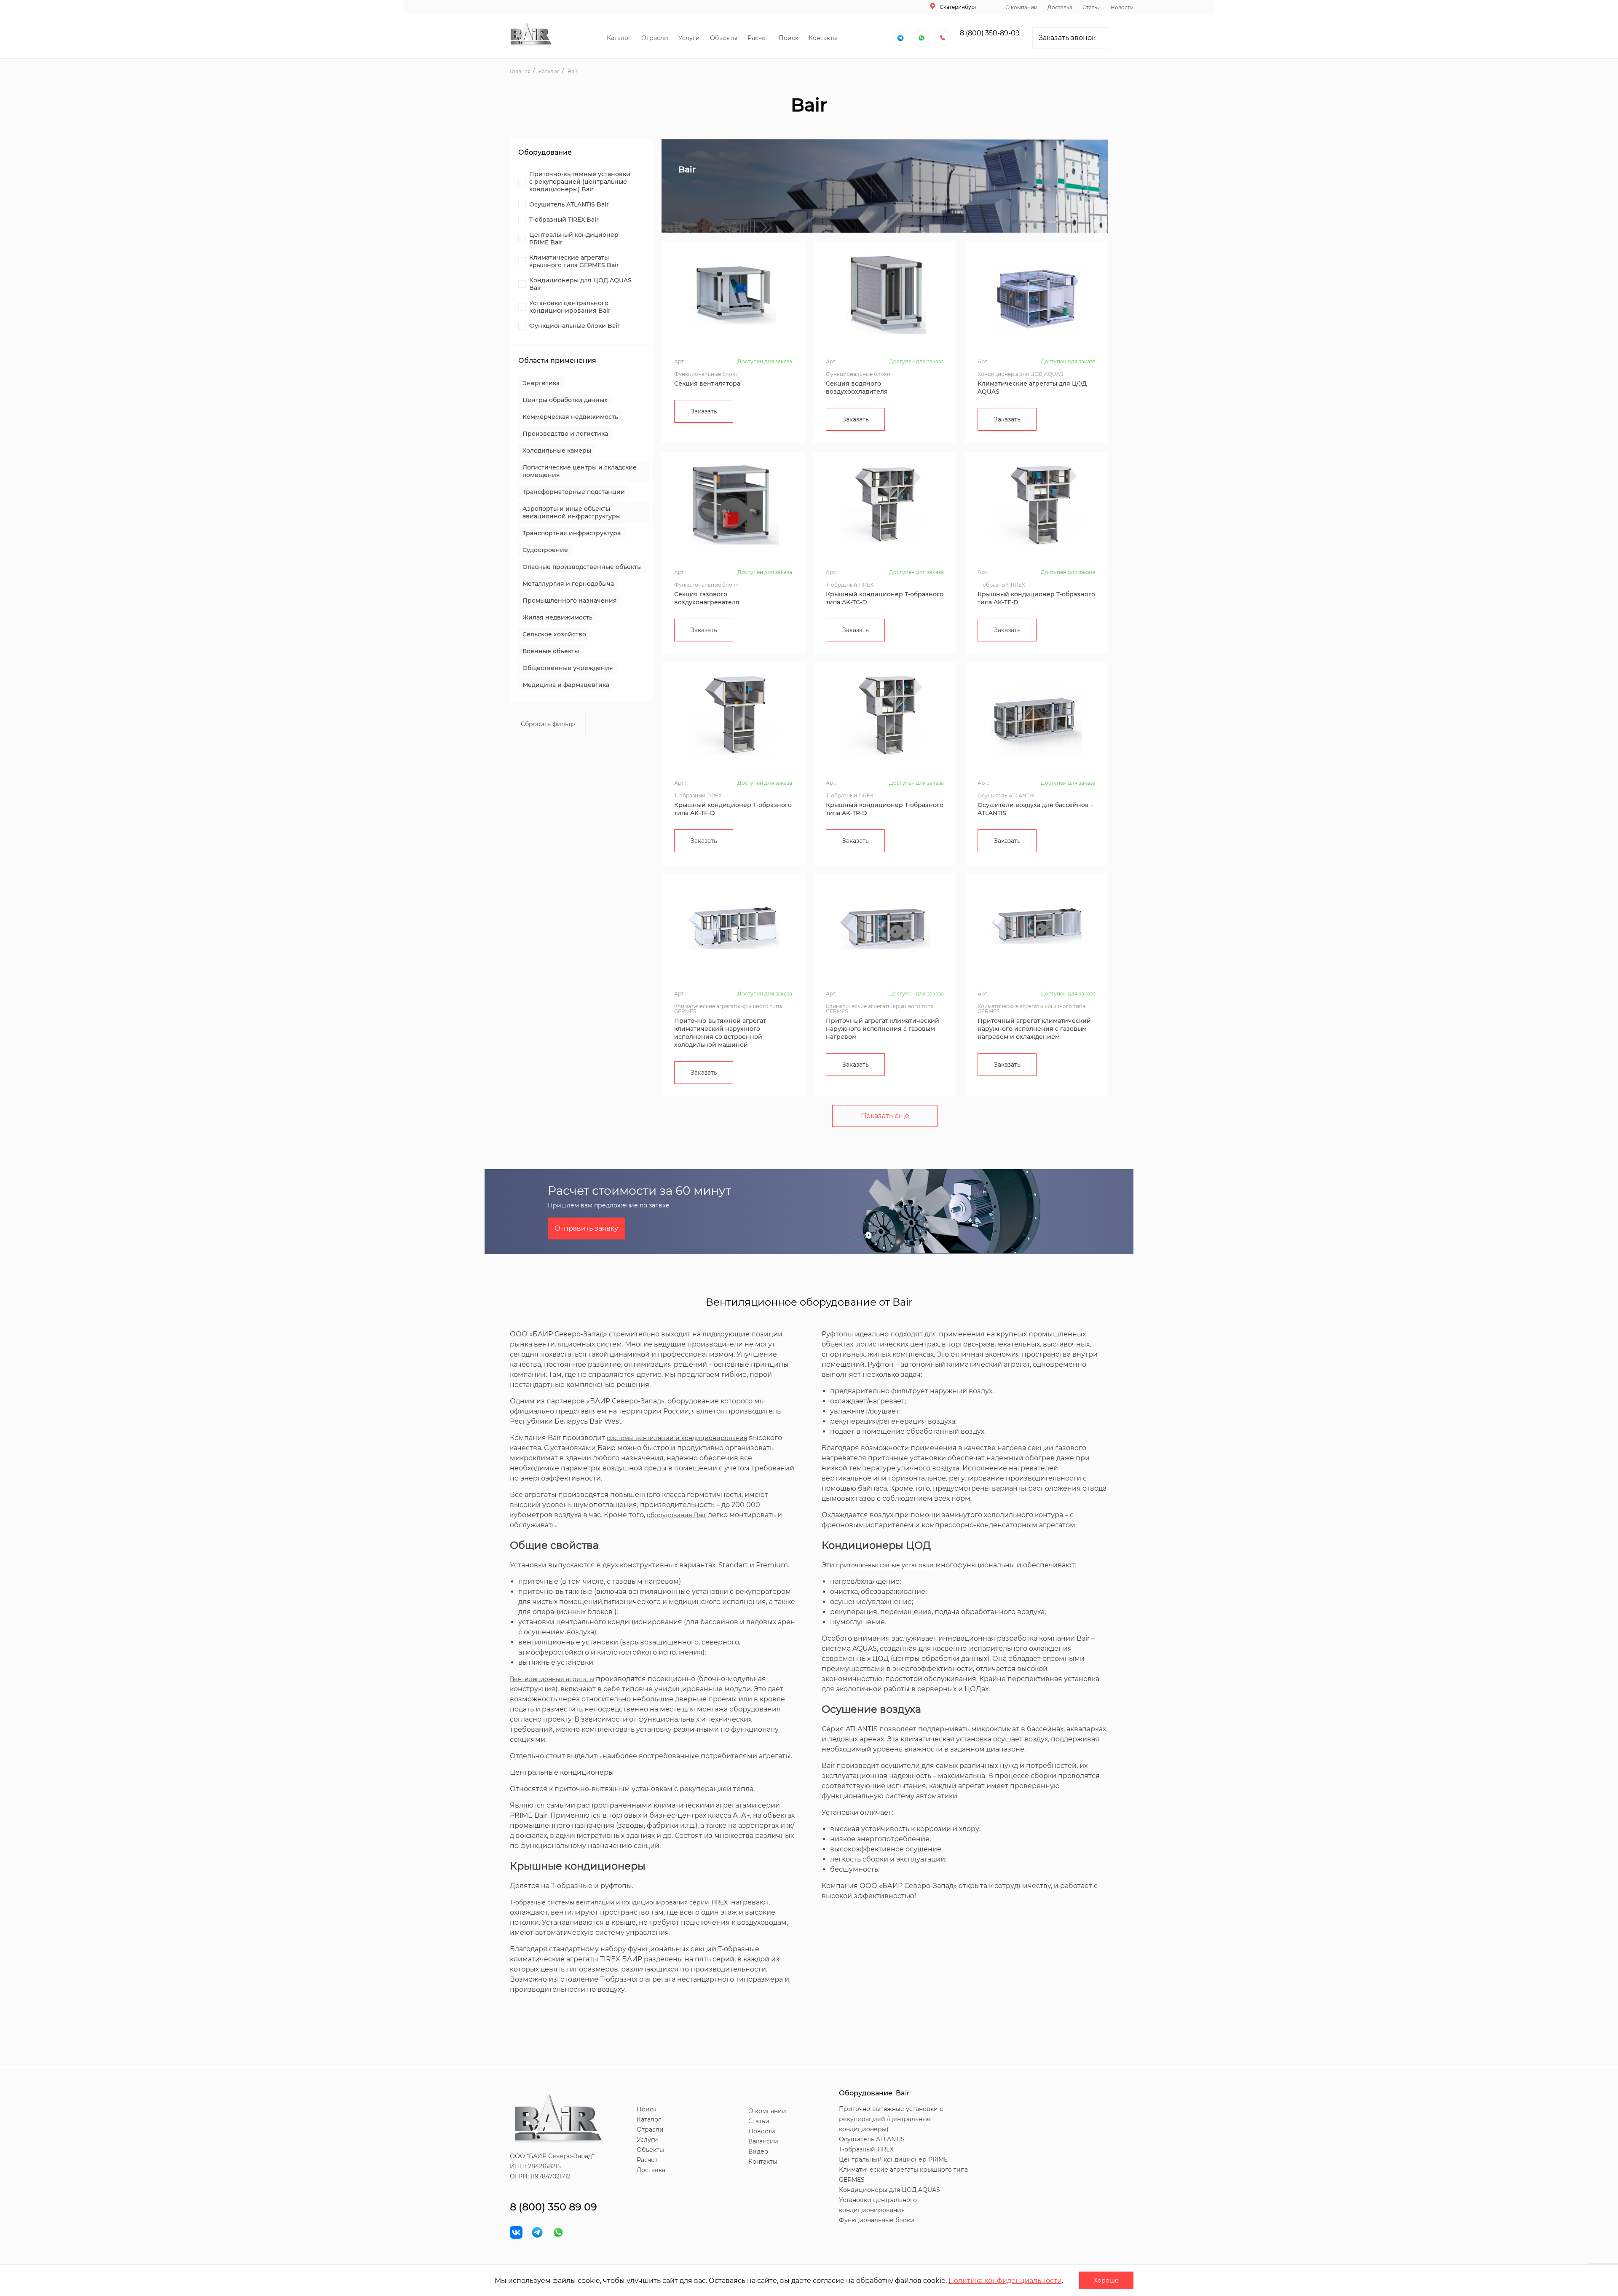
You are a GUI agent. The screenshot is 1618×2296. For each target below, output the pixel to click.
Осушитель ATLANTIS (872, 2139)
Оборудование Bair (874, 2093)
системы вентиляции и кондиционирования (677, 1438)
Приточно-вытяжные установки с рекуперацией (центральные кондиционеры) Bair (580, 182)
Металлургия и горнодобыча (568, 584)
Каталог (619, 38)
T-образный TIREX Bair (564, 220)
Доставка (1060, 7)
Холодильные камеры (557, 451)
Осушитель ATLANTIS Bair (569, 204)
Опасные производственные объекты (582, 567)
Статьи (1092, 7)
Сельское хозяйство (554, 634)
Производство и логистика (565, 434)
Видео (758, 2151)
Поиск (789, 38)
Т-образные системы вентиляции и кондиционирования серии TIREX (619, 1902)
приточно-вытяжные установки (886, 1565)
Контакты (823, 38)
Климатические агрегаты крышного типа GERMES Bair (574, 261)
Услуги (689, 38)
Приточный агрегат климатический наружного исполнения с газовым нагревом (883, 1029)
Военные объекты (551, 651)
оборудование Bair (676, 1515)
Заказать (704, 411)
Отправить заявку (586, 1228)
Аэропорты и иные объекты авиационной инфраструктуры (572, 512)
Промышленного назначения (570, 601)
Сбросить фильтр (548, 724)
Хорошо (1106, 2280)
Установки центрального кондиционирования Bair (570, 307)
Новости (1122, 7)
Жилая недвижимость (557, 617)
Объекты (724, 38)
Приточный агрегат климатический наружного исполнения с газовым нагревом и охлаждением (1034, 1029)
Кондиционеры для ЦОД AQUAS (889, 2190)
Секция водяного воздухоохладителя (857, 388)
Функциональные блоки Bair (575, 326)
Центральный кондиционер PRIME (893, 2159)
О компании (1021, 7)
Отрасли (655, 38)
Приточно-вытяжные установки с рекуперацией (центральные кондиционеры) (891, 2119)
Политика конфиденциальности (1005, 2281)
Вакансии (763, 2141)
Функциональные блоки (877, 2220)
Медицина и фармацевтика (566, 685)
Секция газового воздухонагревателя (707, 598)
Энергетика (541, 383)
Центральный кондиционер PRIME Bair (574, 239)
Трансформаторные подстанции (574, 492)
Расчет (758, 38)
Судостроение (545, 550)
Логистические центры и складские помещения (580, 471)
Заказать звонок (1067, 38)
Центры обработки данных (565, 400)
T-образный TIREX (866, 2149)
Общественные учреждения (568, 668)
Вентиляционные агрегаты (552, 1679)
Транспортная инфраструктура (572, 533)
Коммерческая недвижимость (570, 417)
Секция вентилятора (707, 384)
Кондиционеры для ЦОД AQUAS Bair (580, 284)
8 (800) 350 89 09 (553, 2207)
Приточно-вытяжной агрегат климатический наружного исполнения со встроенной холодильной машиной (720, 1033)
